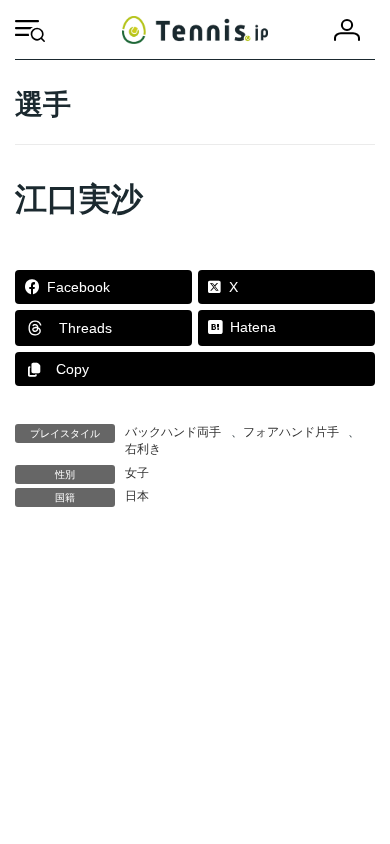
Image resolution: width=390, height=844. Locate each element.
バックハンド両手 (173, 432)
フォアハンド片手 (291, 432)
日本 (137, 496)
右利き (143, 449)
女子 (137, 473)
